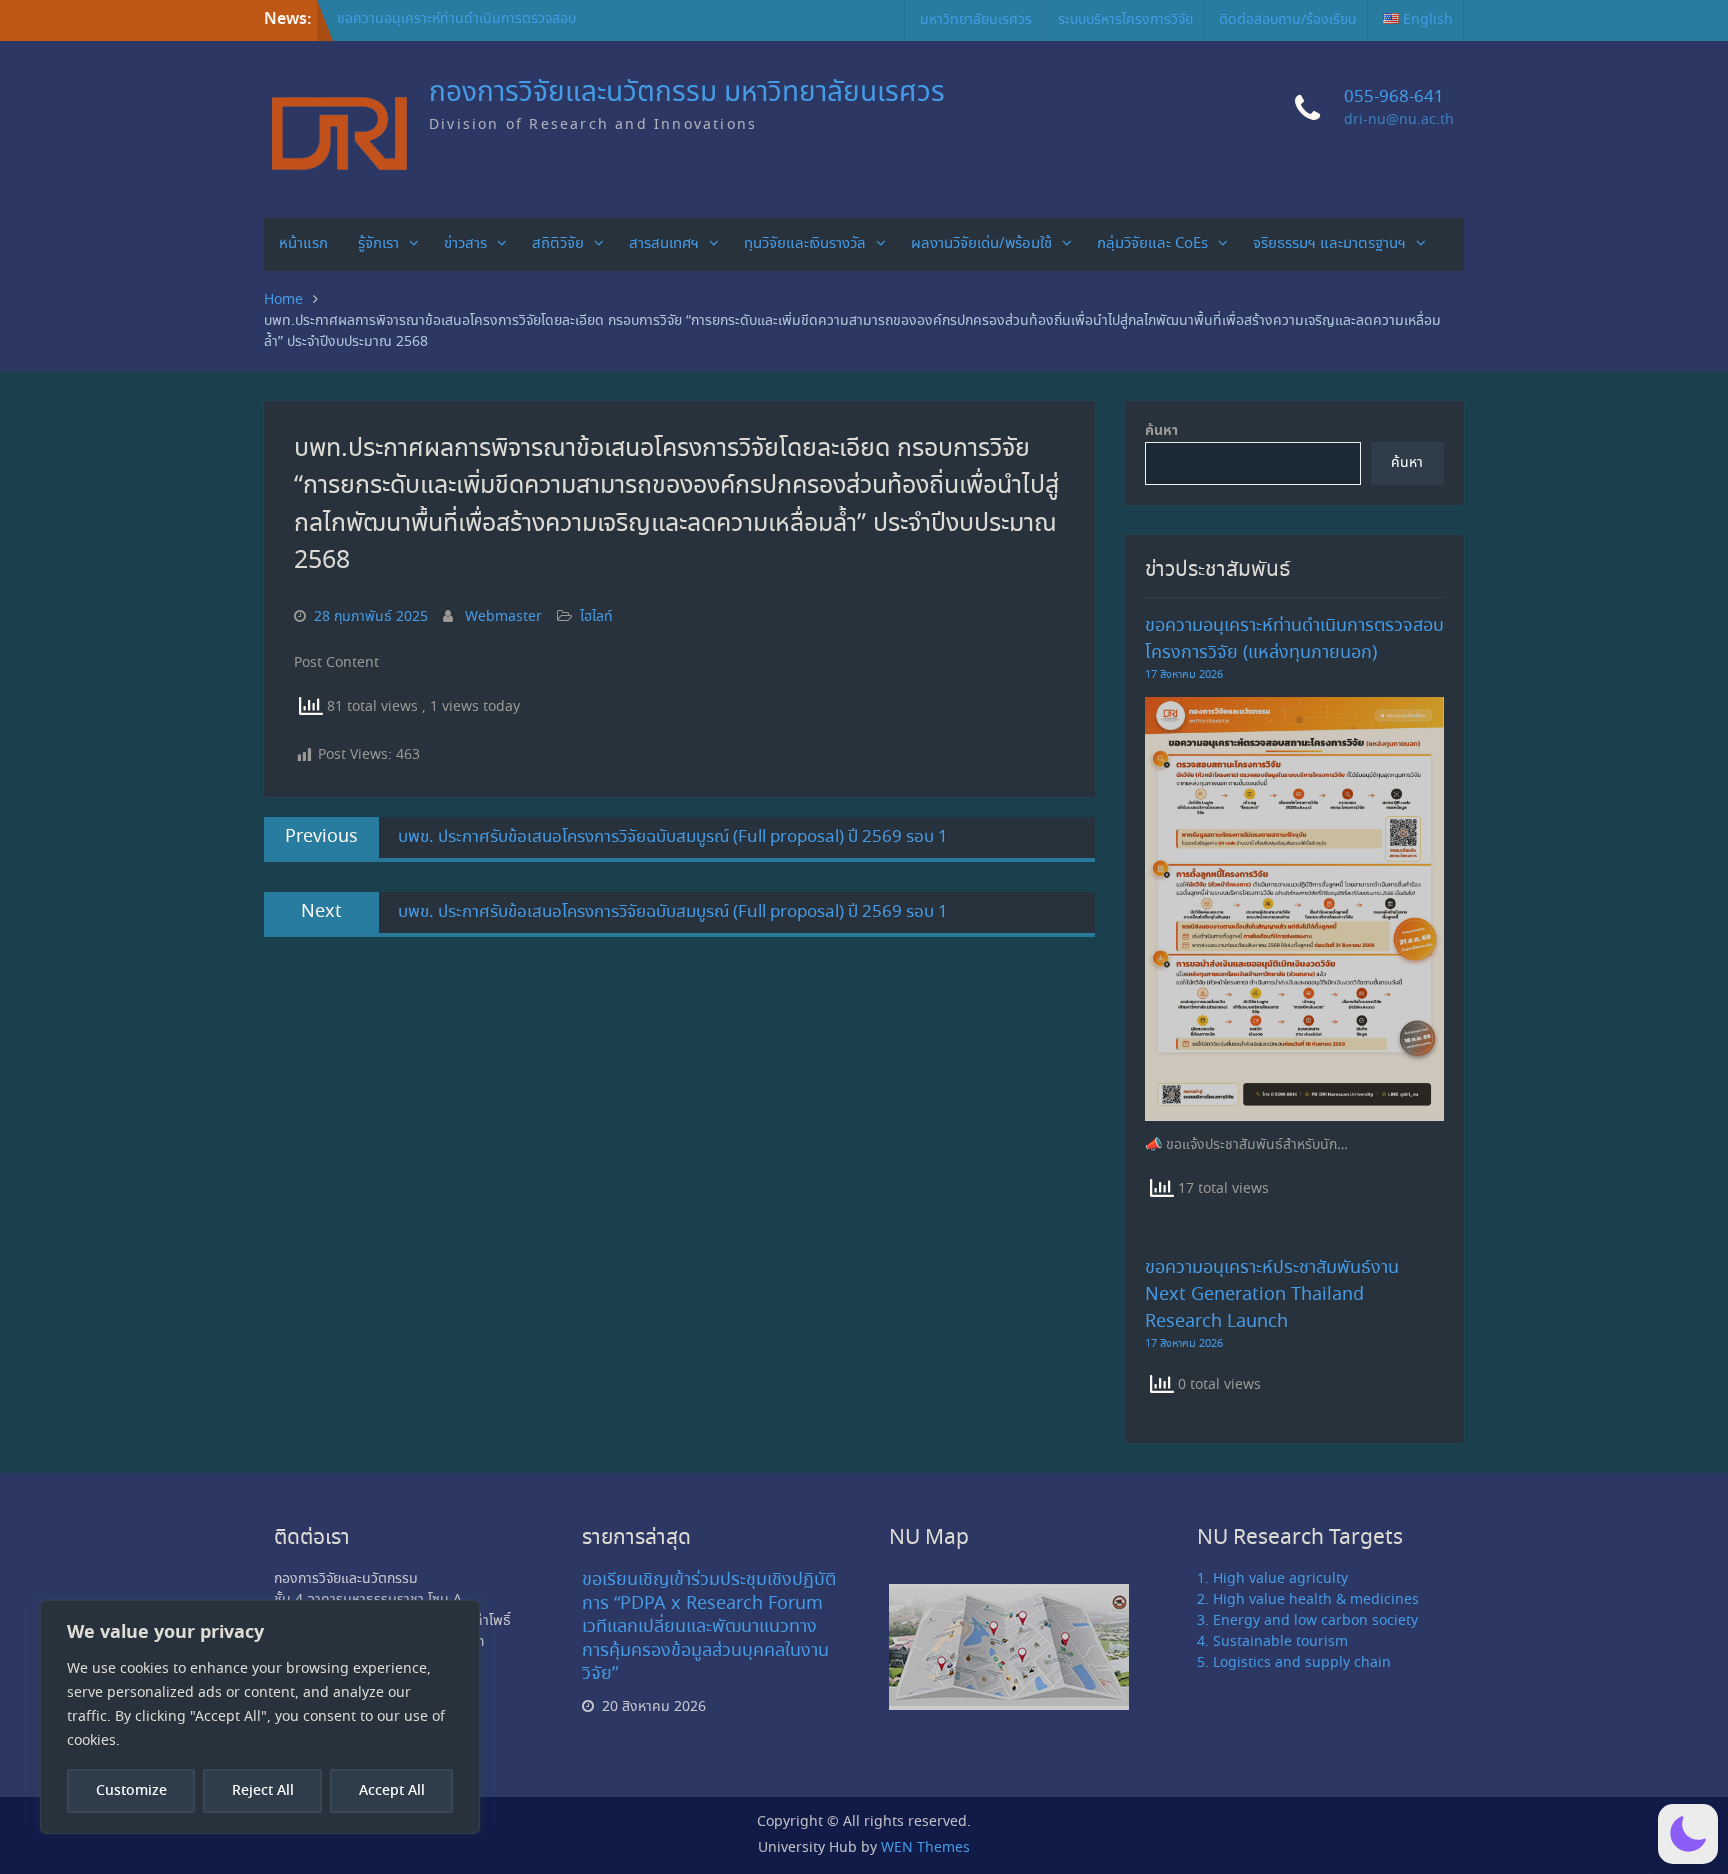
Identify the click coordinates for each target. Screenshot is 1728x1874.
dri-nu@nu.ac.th (1399, 120)
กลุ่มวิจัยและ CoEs (1152, 244)
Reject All (263, 1791)
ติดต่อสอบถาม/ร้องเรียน (1288, 20)
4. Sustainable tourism (1272, 1642)
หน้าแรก (303, 244)
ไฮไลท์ (596, 617)
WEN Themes (925, 1848)
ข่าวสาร (465, 244)
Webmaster (503, 617)
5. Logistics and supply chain (1294, 1663)
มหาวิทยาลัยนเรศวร (976, 20)
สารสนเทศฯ (664, 244)
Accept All (392, 1791)
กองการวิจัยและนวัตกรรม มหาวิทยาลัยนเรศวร (687, 93)
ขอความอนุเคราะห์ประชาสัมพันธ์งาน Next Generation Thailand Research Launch (1272, 1295)
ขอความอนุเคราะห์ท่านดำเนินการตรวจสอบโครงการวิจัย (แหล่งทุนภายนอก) (456, 29)
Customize (131, 1791)
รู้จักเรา (378, 244)
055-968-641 (1394, 98)
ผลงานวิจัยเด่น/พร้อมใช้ (981, 244)
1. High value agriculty (1272, 1579)
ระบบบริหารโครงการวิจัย (1125, 20)
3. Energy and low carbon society (1307, 1621)
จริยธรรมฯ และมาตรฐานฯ (1329, 244)
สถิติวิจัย (558, 244)
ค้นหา (1161, 431)
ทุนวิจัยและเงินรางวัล (805, 244)
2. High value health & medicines (1308, 1600)
